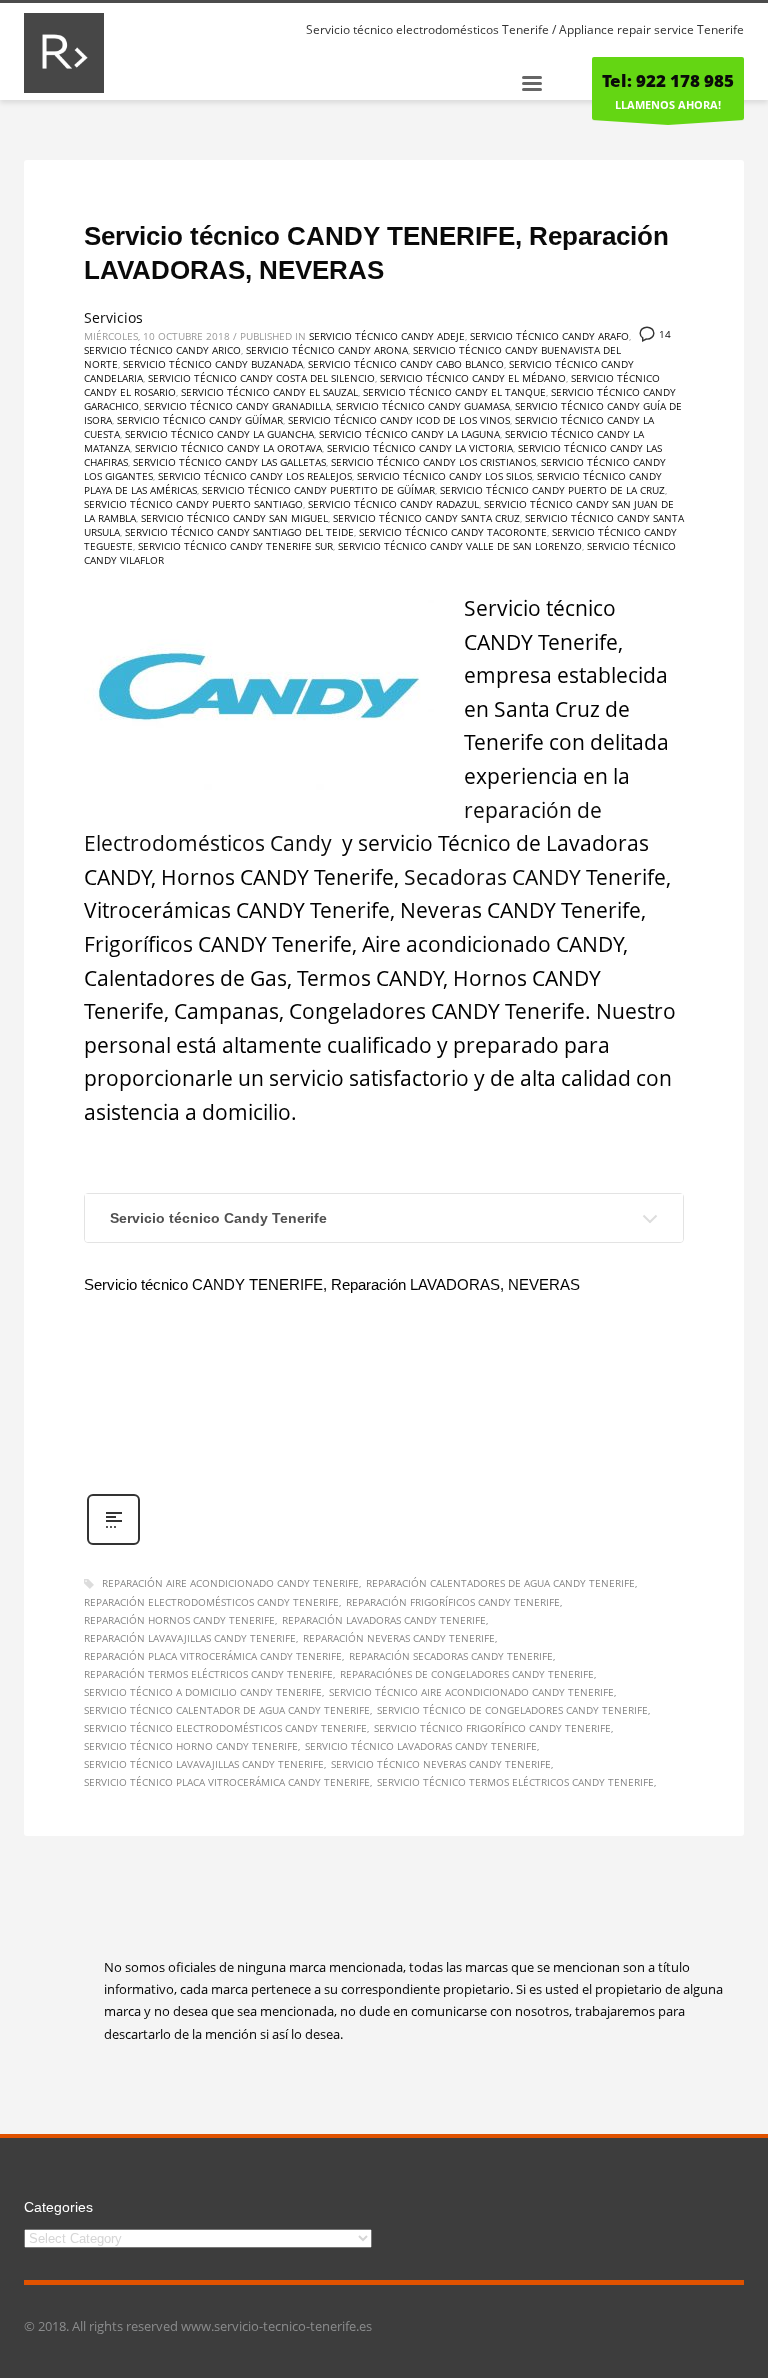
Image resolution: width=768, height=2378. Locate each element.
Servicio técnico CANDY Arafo (549, 336)
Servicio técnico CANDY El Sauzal (269, 392)
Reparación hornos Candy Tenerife (179, 1620)
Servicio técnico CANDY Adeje (387, 336)
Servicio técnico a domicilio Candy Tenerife (203, 1692)
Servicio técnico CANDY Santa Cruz (426, 518)
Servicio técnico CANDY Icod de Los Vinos (399, 420)
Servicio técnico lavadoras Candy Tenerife (421, 1746)
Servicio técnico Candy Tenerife (218, 1218)
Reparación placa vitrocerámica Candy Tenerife (213, 1656)
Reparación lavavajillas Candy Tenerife (190, 1638)
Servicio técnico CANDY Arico (162, 350)
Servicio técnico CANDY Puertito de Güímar (318, 490)
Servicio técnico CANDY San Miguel (234, 518)
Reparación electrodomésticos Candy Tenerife (211, 1602)
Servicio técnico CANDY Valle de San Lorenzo (460, 546)
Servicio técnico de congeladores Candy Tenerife (512, 1710)
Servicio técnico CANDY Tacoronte (453, 532)
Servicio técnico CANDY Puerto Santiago (193, 504)
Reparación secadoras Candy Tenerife (451, 1656)
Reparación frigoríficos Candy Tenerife (453, 1602)
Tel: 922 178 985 (668, 80)
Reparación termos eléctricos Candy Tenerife (208, 1674)
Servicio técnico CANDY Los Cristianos (433, 462)
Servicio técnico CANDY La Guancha (219, 434)
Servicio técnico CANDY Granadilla (237, 406)
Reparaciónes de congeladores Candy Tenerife (467, 1674)
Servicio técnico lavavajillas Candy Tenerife (204, 1764)
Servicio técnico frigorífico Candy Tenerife (492, 1728)
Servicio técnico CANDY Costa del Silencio (261, 378)
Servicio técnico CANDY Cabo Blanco (406, 364)
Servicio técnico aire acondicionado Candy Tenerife (471, 1692)
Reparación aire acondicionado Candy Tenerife (230, 1583)
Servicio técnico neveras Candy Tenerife (441, 1764)
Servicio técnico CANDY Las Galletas (229, 462)
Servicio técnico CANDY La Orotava (228, 448)
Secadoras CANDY (492, 877)
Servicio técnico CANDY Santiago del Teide (239, 532)
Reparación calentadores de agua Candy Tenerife (500, 1583)
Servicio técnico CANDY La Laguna (409, 434)
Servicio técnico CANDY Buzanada (213, 364)
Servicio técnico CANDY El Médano (473, 378)
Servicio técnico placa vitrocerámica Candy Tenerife (227, 1782)
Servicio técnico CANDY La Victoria (420, 448)
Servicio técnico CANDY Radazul (393, 504)
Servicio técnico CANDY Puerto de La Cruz (552, 490)
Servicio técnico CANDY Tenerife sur (235, 546)
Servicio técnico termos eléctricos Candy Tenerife (515, 1782)
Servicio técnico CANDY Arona (327, 350)
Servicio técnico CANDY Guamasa (423, 406)
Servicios (113, 317)
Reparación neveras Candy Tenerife (399, 1638)
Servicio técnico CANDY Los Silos (444, 476)
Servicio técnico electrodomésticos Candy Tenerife (225, 1728)
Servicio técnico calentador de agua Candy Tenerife (227, 1710)
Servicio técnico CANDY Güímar (200, 420)
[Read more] (113, 1542)
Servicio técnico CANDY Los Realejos (255, 476)
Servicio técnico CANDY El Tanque (454, 392)
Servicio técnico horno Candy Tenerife (191, 1746)
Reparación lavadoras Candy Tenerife (384, 1620)
